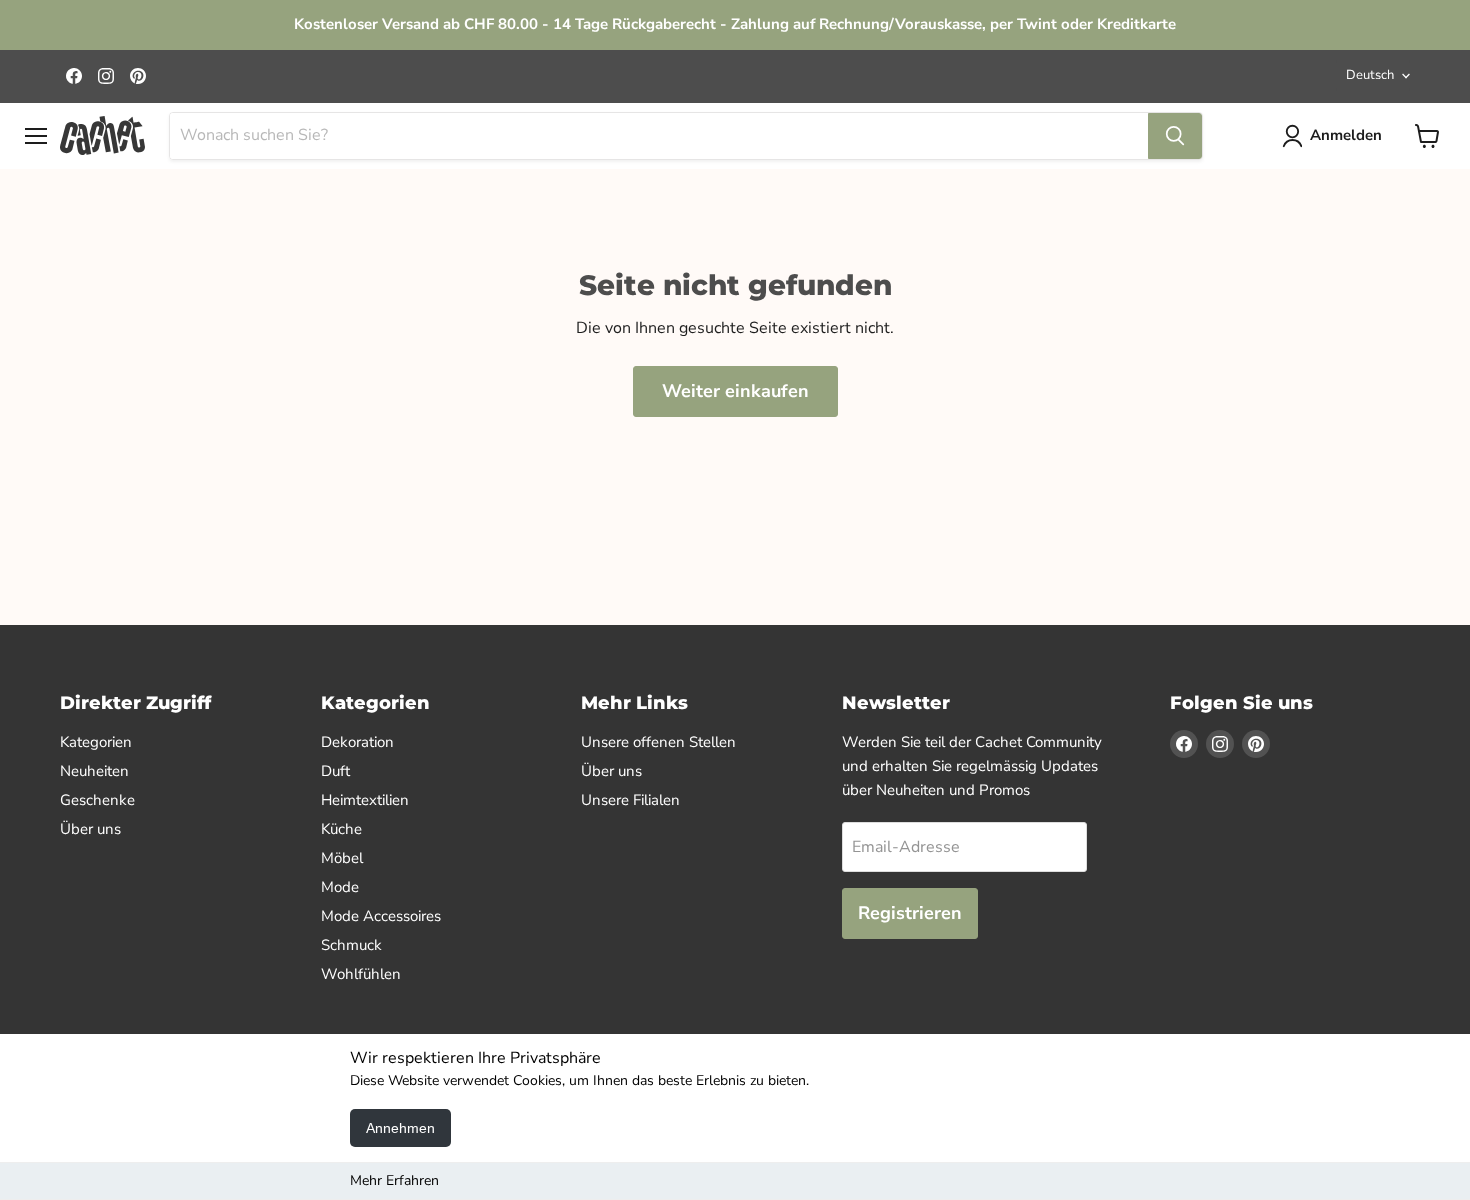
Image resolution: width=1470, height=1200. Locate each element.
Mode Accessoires (381, 916)
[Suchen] (1175, 136)
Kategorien (96, 742)
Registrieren (910, 913)
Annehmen (400, 1128)
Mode (340, 887)
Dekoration (357, 742)
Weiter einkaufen (735, 391)
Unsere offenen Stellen (658, 742)
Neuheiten (94, 771)
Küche (341, 829)
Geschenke (97, 800)
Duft (335, 771)
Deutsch (1370, 75)
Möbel (342, 858)
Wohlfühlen (361, 974)
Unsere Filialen (630, 800)
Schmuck (351, 945)
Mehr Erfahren (394, 1180)
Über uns (90, 829)
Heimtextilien (365, 800)
